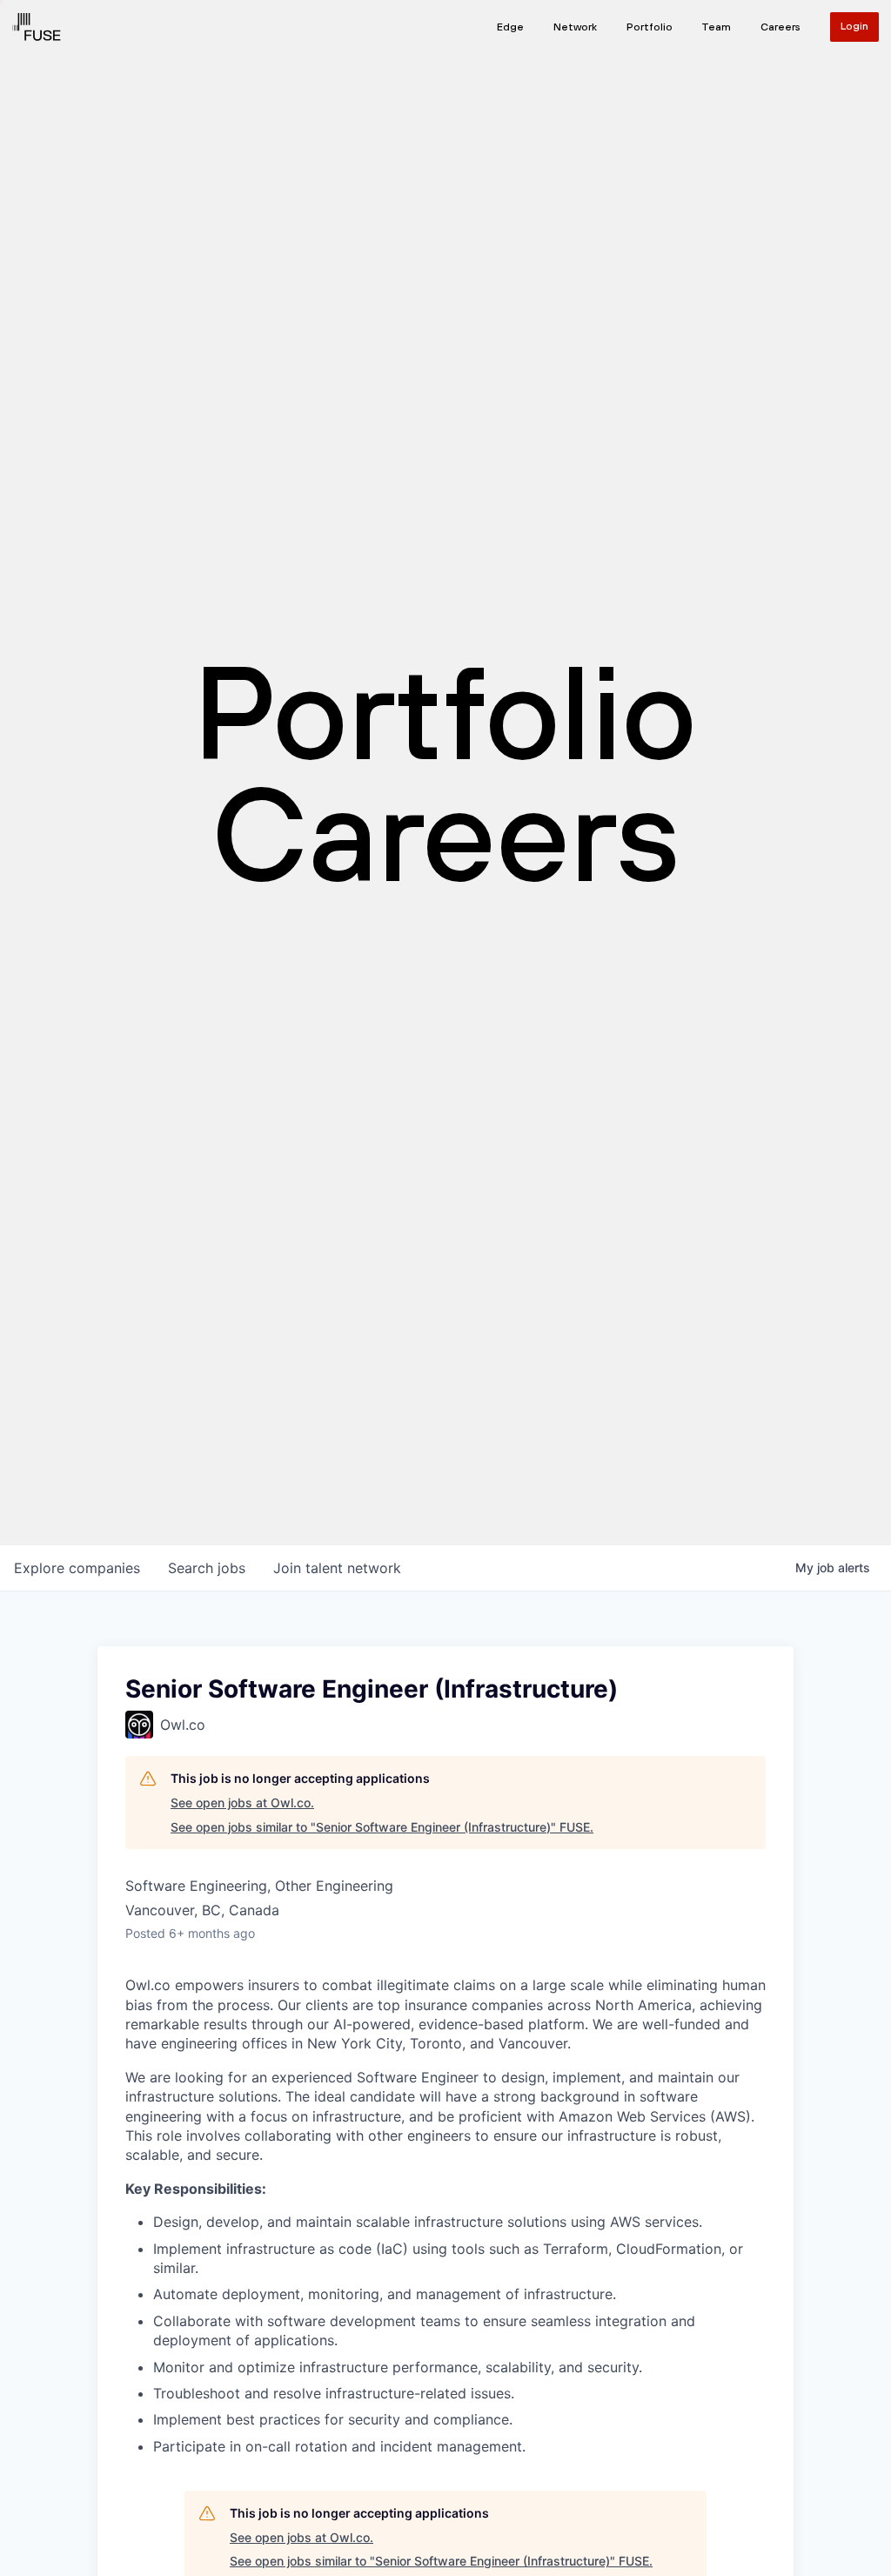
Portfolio (650, 27)
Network (575, 27)
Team (716, 27)
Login (854, 26)
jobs (207, 1568)
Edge (510, 27)
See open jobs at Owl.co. (242, 1803)
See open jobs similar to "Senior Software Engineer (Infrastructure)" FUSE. (382, 1827)
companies (77, 1568)
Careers (780, 27)
